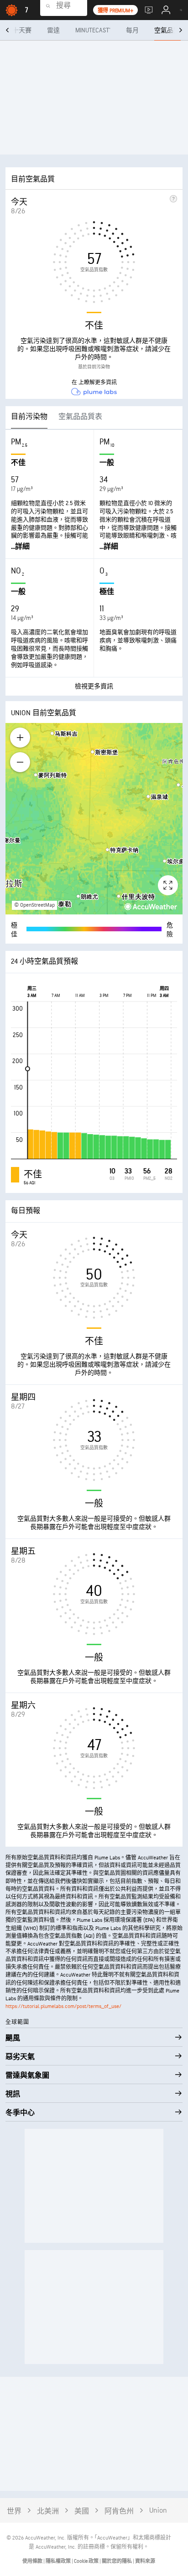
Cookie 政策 (87, 2561)
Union (158, 2511)
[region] (94, 819)
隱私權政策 (59, 2561)
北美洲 (48, 2511)
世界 (14, 2511)
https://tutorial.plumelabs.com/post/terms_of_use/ (63, 2006)
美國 (82, 2511)
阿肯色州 (119, 2511)
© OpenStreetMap (34, 905)
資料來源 (145, 2561)
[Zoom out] (20, 762)
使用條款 (33, 2561)
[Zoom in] (20, 738)
